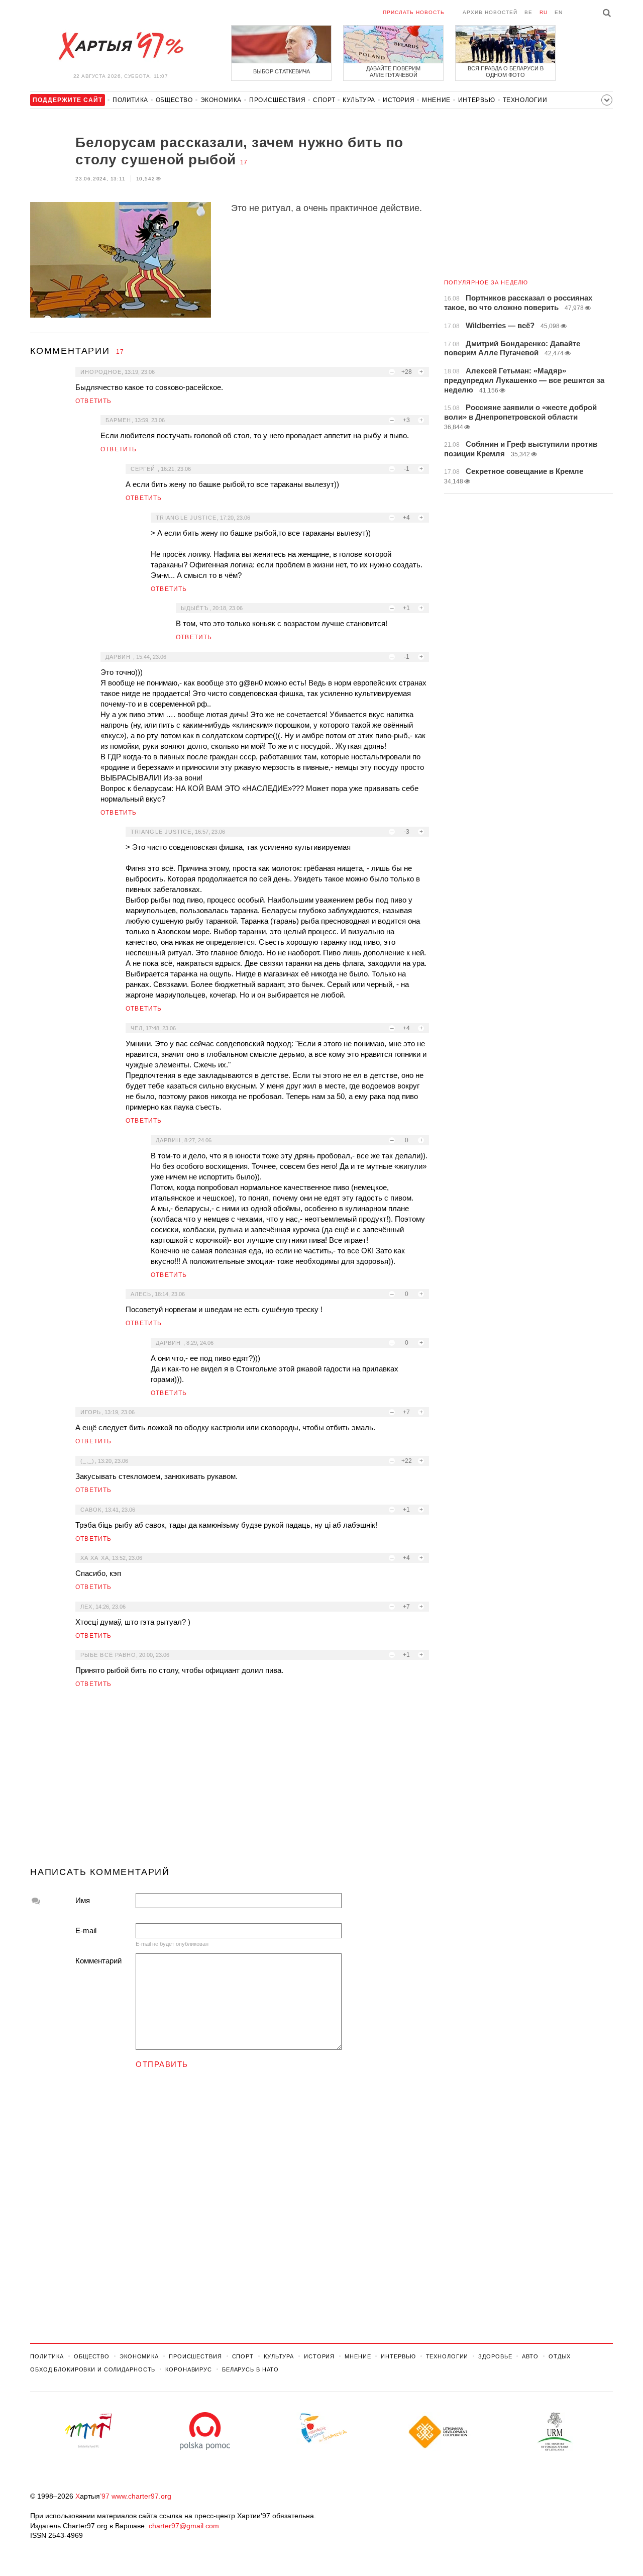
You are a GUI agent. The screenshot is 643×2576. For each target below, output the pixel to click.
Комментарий (98, 1961)
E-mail (86, 1930)
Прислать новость (414, 12)
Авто (530, 2356)
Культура (359, 100)
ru (544, 12)
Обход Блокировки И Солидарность (93, 2369)
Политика (130, 100)
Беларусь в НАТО (250, 2369)
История (399, 100)
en (559, 12)
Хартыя (121, 46)
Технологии (525, 100)
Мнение (436, 100)
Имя (83, 1900)
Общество (174, 100)
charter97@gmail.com (184, 2526)
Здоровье (495, 2356)
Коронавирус (189, 2369)
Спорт (324, 100)
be (528, 12)
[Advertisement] (230, 1781)
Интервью (477, 100)
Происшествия (277, 100)
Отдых (560, 2356)
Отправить (162, 2064)
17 (244, 162)
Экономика (221, 100)
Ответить (94, 401)
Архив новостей (490, 12)
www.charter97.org (141, 2496)
